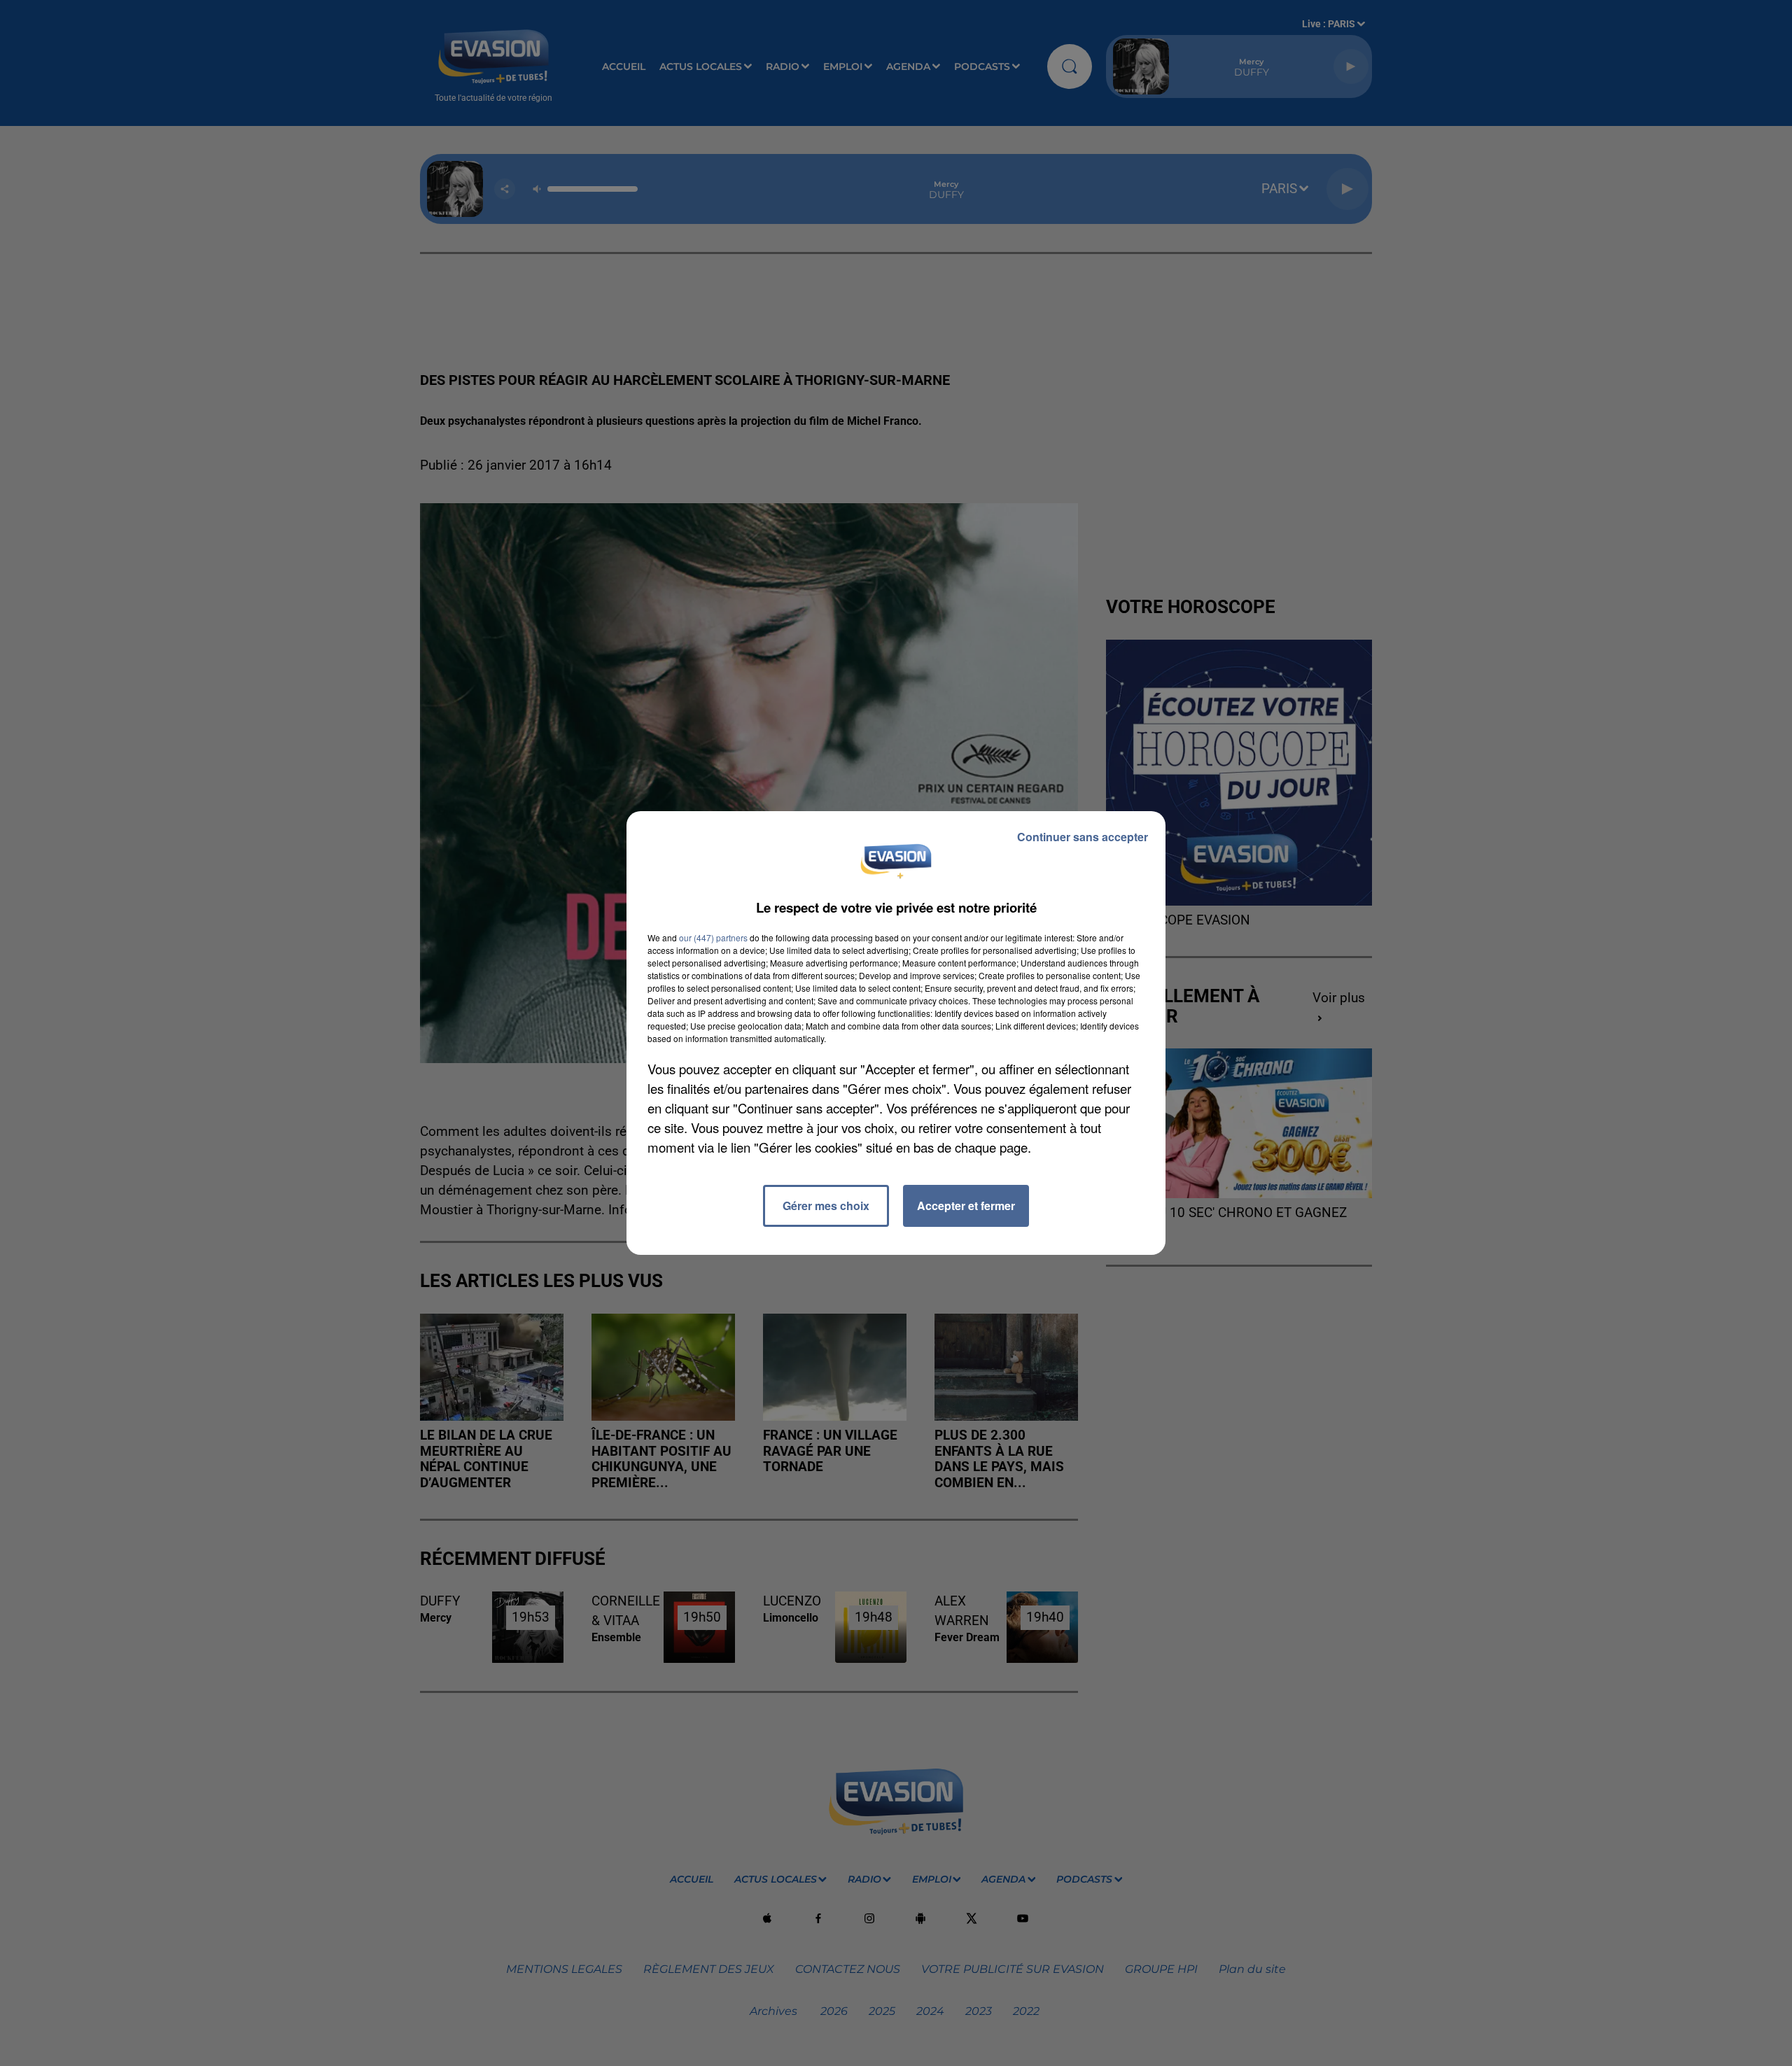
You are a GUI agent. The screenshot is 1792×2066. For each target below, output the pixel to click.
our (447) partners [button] (713, 937)
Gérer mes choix (826, 1206)
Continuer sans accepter (1083, 837)
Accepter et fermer (966, 1206)
